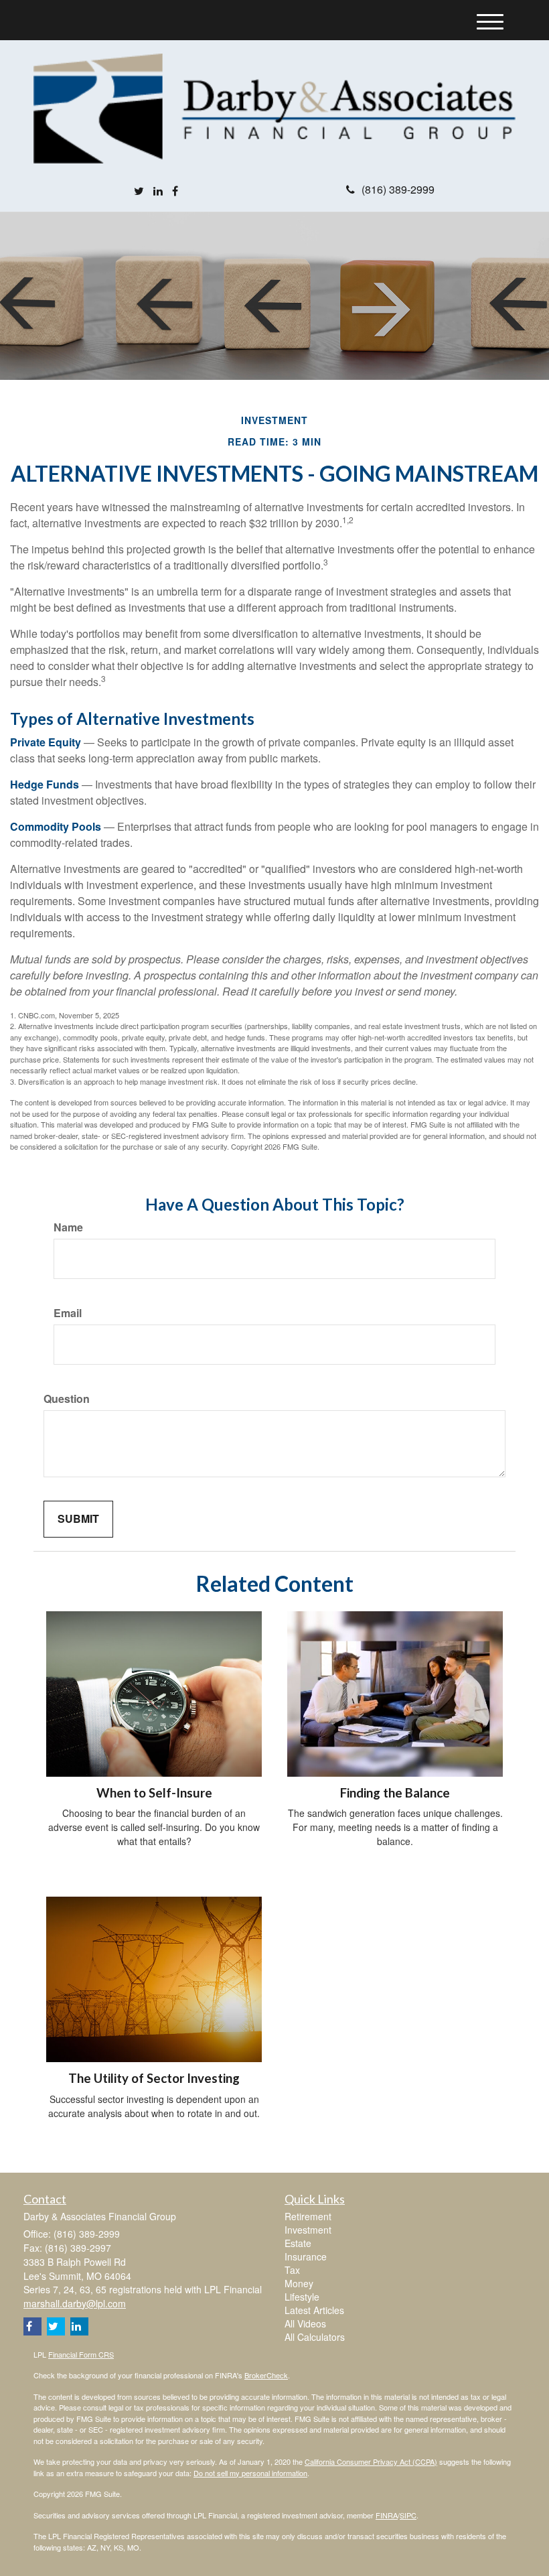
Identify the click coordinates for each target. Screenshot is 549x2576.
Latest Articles (314, 2310)
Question (67, 1399)
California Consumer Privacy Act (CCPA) (371, 2461)
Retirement (308, 2216)
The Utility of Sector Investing (154, 2078)
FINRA (387, 2515)
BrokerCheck (266, 2375)
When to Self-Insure (154, 1793)
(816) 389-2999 (398, 189)
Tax (292, 2270)
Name (68, 1227)
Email (68, 1313)
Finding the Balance (395, 1793)
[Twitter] (139, 191)
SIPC (408, 2515)
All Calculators (315, 2337)
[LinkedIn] (158, 191)
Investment (308, 2230)
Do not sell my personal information (250, 2473)
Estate (298, 2243)
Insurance (306, 2256)
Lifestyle (302, 2297)
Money (299, 2283)
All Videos (305, 2323)
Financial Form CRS (81, 2354)
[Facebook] (175, 191)
